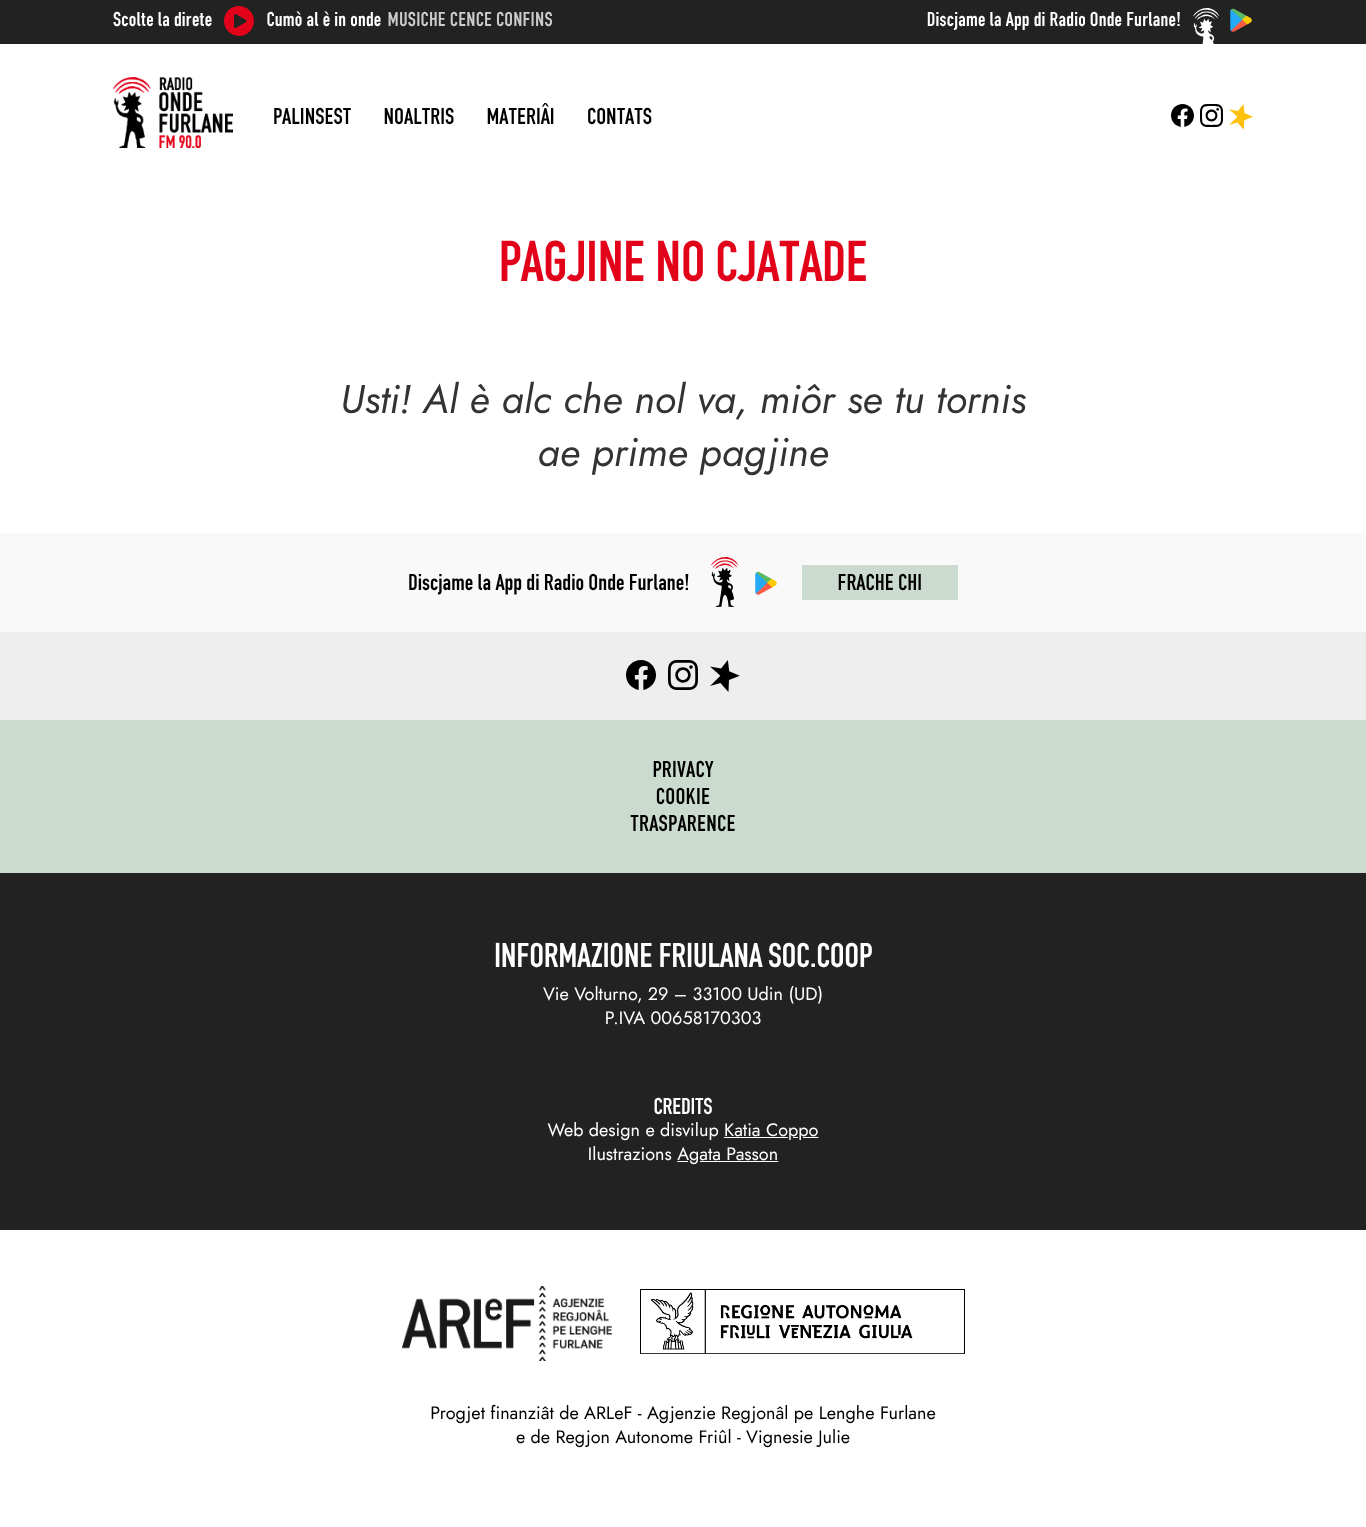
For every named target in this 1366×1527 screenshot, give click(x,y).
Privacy (682, 769)
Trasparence (683, 823)
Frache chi (880, 582)
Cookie (683, 796)
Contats (619, 116)
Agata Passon (727, 1154)
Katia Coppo (771, 1130)
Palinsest (312, 116)
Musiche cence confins (470, 20)
